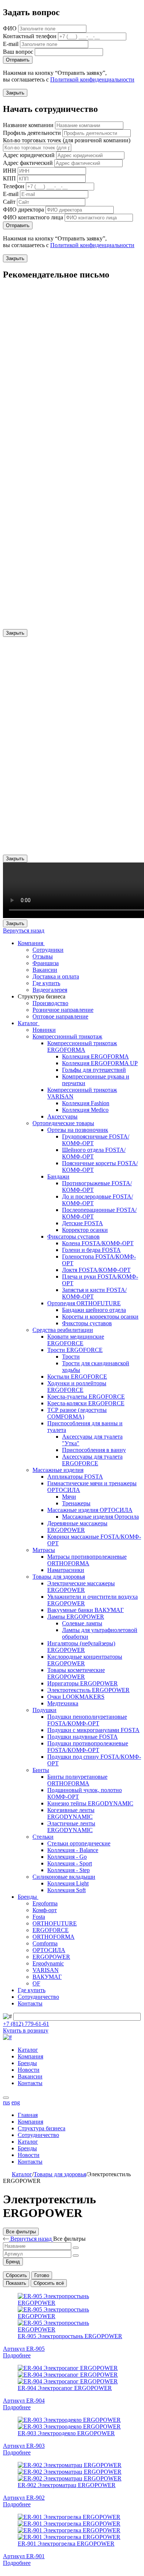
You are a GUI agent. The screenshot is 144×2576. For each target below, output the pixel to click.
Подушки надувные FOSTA (83, 1737)
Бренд (13, 2262)
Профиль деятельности (32, 133)
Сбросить (16, 2275)
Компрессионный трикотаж (67, 1036)
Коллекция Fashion (86, 1103)
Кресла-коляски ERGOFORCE (86, 1403)
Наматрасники (66, 1570)
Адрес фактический (28, 163)
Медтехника (63, 1703)
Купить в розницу (26, 2030)
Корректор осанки (85, 1230)
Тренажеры (76, 1503)
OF (36, 1983)
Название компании (28, 125)
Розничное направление (63, 1010)
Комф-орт (45, 1910)
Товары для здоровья (59, 1577)
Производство (50, 1003)
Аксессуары (62, 1116)
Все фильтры (21, 2232)
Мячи (69, 1497)
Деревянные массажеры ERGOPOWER (77, 1527)
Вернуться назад (24, 930)
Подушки (44, 1710)
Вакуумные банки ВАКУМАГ (85, 1610)
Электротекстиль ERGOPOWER (88, 1690)
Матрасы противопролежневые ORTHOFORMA (87, 1560)
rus (6, 2102)
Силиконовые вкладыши (64, 1877)
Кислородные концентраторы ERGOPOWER (85, 1660)
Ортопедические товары (63, 1123)
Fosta (39, 1917)
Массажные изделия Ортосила (100, 1517)
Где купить (46, 983)
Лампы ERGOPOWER (76, 1617)
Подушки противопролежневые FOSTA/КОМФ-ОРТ (88, 1747)
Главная (28, 2115)
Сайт (9, 202)
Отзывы (43, 956)
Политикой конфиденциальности (92, 79)
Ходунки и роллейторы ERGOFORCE (77, 1387)
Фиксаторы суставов (73, 1237)
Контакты (30, 2003)
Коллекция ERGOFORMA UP (100, 1063)
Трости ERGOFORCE (75, 1350)
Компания (31, 943)
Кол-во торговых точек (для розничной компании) (67, 140)
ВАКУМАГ (47, 1977)
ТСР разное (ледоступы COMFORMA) (77, 1413)
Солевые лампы (82, 1623)
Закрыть (15, 93)
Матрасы (44, 1550)
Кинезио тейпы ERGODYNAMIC (90, 1803)
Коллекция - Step (68, 1870)
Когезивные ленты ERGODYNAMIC (71, 1813)
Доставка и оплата (56, 976)
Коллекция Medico (85, 1110)
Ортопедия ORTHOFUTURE (84, 1303)
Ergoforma (45, 1903)
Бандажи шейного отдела (94, 1310)
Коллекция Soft (66, 1890)
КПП (9, 178)
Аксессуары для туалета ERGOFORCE (92, 1460)
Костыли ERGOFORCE (77, 1377)
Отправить (18, 60)
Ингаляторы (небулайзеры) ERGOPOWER (81, 1647)
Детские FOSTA (83, 1223)
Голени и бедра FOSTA (91, 1250)
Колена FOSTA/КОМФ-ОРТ (98, 1243)
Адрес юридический (29, 155)
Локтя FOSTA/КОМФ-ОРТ (96, 1270)
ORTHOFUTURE (55, 1923)
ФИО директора (23, 210)
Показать (16, 2283)
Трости (71, 1357)
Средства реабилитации (63, 1330)
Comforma (45, 1943)
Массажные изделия (58, 1470)
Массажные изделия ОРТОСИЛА (90, 1510)
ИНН (10, 171)
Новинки (44, 1030)
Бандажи (58, 1176)
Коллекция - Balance (73, 1850)
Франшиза (46, 963)
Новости (29, 2070)
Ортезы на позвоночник (78, 1130)
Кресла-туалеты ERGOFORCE (86, 1397)
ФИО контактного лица (33, 217)
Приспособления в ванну (94, 1450)
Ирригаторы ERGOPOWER (83, 1683)
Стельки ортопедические (79, 1843)
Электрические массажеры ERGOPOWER (81, 1587)
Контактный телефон (30, 36)
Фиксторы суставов (87, 1323)
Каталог (29, 1023)
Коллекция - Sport (70, 1863)
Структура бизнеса (42, 2128)
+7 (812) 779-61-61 (26, 2024)
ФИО (10, 28)
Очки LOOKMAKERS (76, 1697)
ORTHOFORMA (54, 1937)
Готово (42, 2275)
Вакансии (45, 970)
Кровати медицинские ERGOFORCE (76, 1340)
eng (16, 2102)
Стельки (43, 1837)
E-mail (11, 44)
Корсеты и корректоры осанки (100, 1317)
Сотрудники (48, 950)
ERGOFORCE (51, 1930)
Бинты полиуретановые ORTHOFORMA (77, 1780)
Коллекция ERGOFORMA (95, 1056)
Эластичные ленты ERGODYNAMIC (71, 1827)
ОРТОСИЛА (49, 1950)
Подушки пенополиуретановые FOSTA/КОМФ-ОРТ (87, 1720)
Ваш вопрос (18, 52)
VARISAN (46, 1970)
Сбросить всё (49, 2283)
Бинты (41, 1770)
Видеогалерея (50, 990)
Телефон (14, 186)
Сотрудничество (38, 1997)
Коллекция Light (68, 1883)
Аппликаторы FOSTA (75, 1477)
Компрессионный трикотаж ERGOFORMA (82, 1046)
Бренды (28, 1897)
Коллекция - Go (67, 1857)
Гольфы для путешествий (94, 1070)
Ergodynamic (48, 1963)
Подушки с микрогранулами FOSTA (93, 1730)
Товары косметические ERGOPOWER (76, 1673)
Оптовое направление (60, 1016)
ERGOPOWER (51, 1957)
